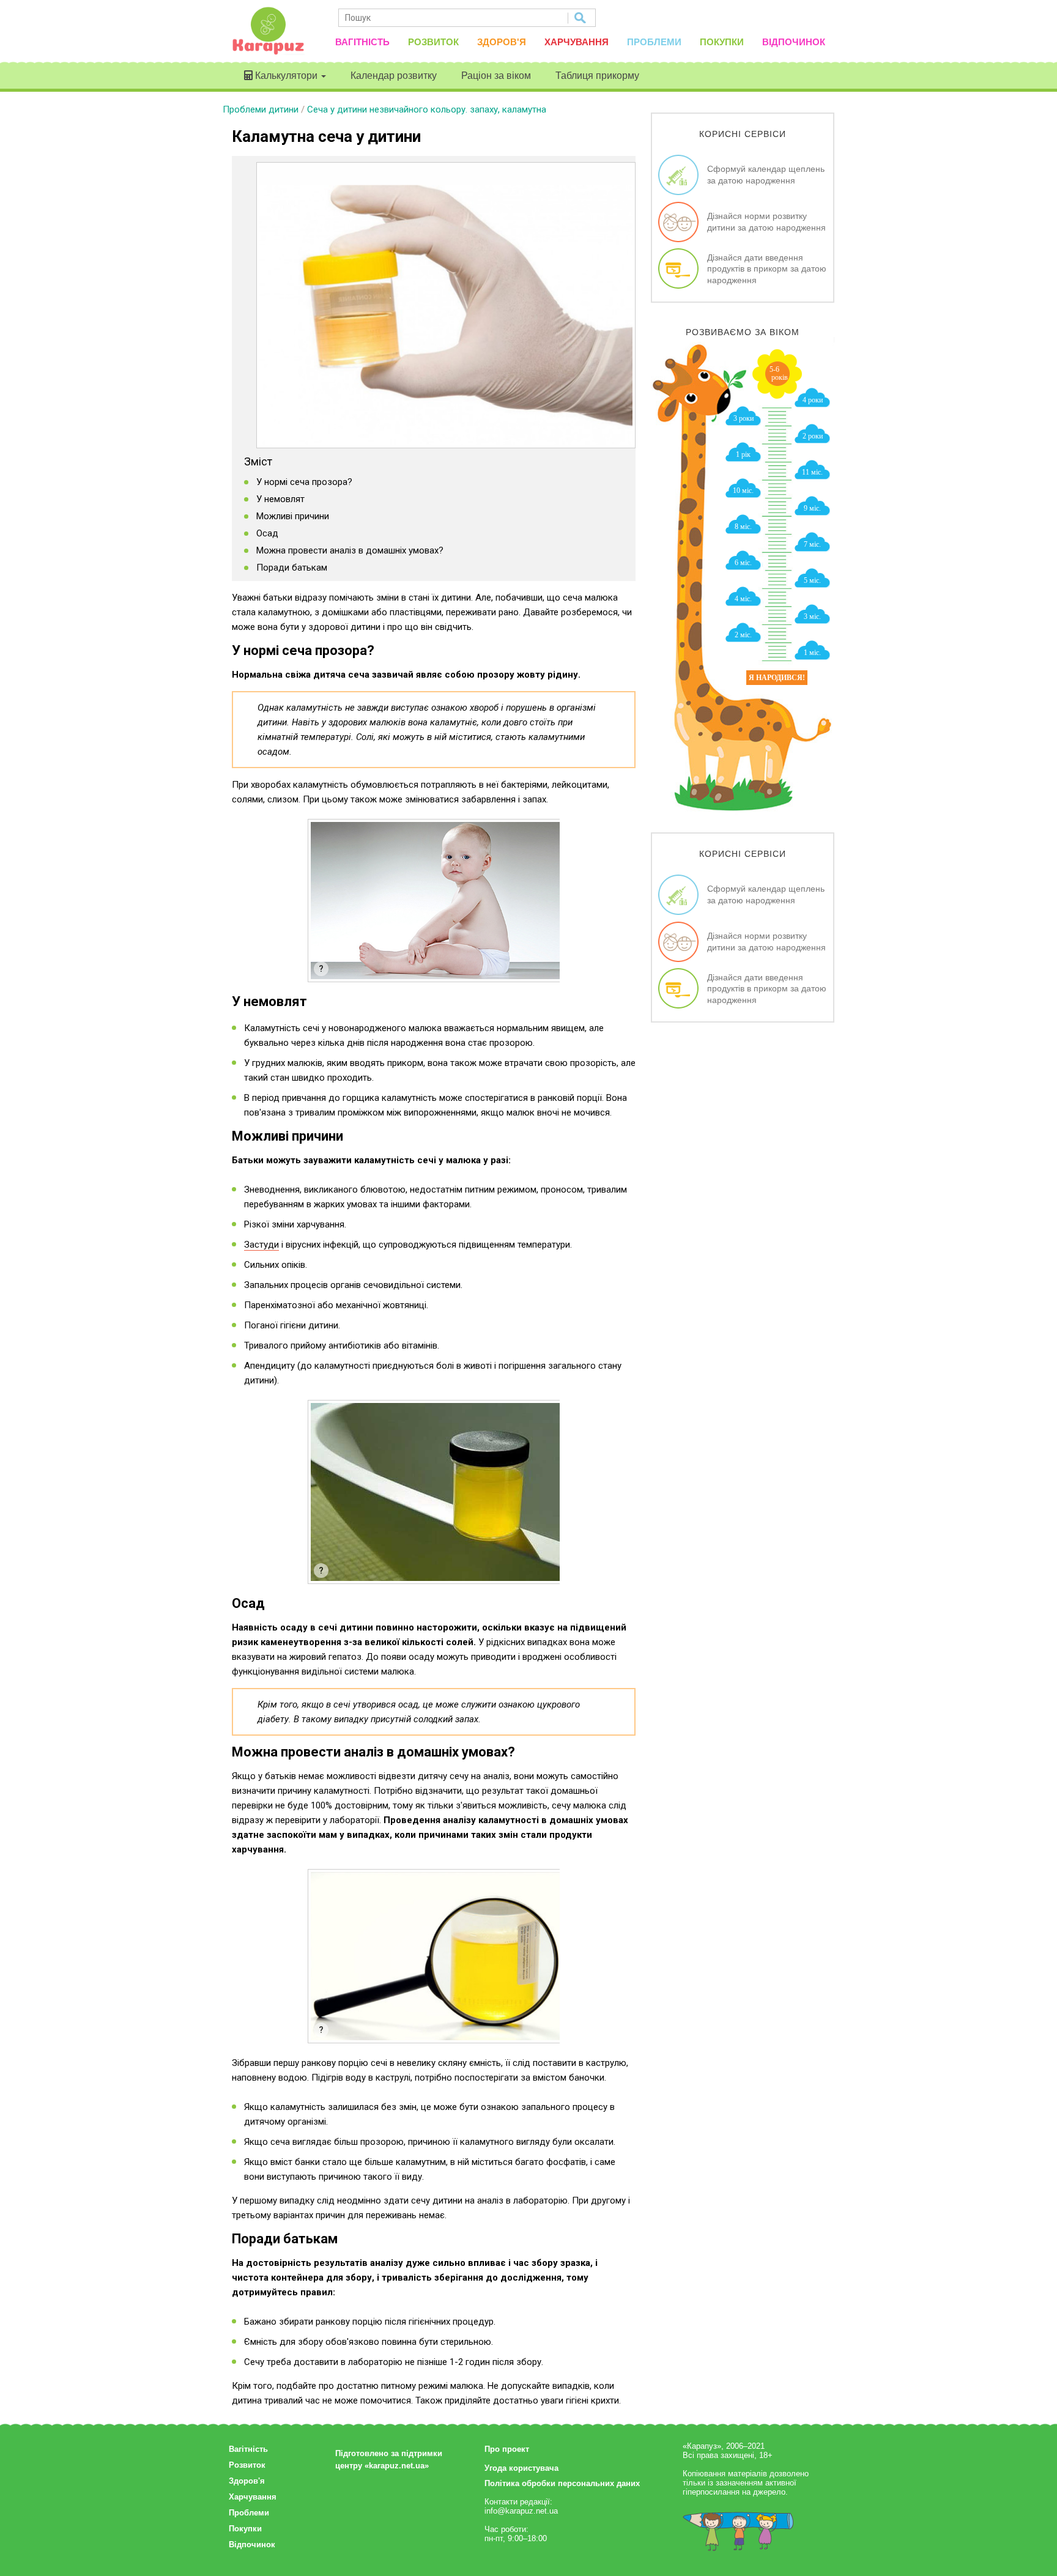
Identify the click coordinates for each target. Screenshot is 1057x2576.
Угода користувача (521, 2468)
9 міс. (812, 508)
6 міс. (743, 563)
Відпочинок (794, 42)
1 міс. (812, 653)
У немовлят (280, 499)
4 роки (813, 400)
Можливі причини (293, 516)
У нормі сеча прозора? (304, 482)
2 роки (813, 436)
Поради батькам (292, 568)
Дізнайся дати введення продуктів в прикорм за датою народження (767, 268)
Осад (267, 533)
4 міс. (743, 599)
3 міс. (812, 616)
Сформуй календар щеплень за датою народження (766, 174)
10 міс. (743, 490)
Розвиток (433, 42)
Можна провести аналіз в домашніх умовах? (350, 550)
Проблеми (654, 42)
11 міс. (812, 472)
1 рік (743, 454)
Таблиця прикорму (597, 76)
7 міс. (812, 544)
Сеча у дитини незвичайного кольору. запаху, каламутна (427, 109)
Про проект (507, 2449)
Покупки (722, 42)
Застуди (261, 1245)
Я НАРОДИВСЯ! (777, 678)
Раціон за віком (496, 76)
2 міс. (743, 635)
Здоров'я (502, 42)
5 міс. (812, 580)
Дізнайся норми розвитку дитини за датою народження (766, 221)
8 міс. (743, 527)
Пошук (581, 18)
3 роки (744, 418)
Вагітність (362, 42)
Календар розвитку (394, 76)
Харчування (577, 42)
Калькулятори (286, 76)
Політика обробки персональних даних (562, 2483)
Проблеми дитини (261, 109)
